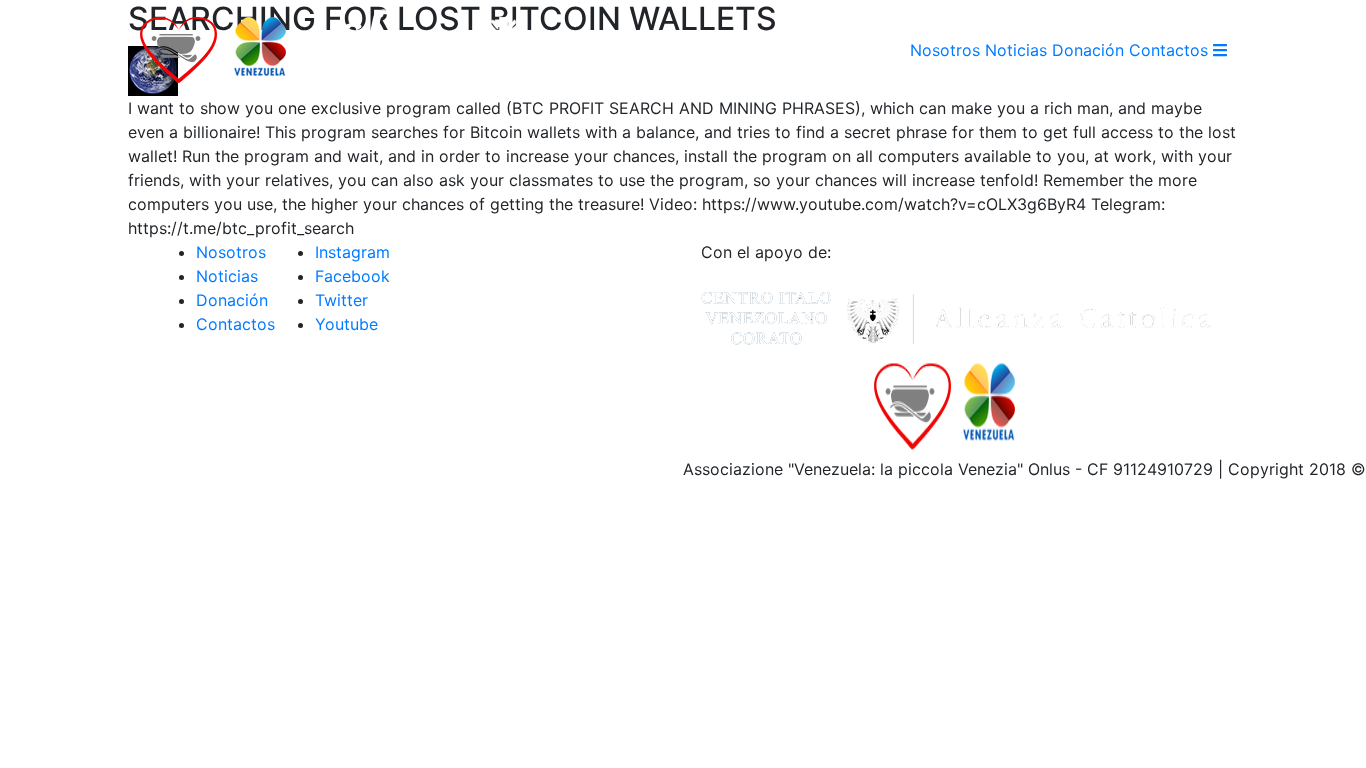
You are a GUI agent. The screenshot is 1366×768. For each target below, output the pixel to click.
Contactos (1168, 50)
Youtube (346, 324)
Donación (1088, 50)
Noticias (1016, 50)
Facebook (352, 276)
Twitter (341, 300)
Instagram (352, 252)
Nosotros (945, 50)
